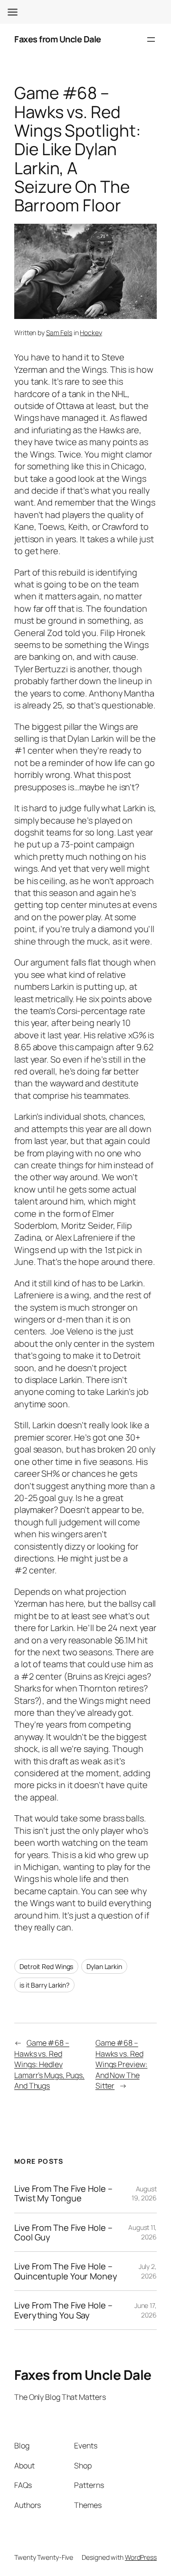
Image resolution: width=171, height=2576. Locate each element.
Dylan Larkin (104, 1966)
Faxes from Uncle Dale (58, 39)
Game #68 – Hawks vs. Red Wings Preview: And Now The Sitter (122, 2064)
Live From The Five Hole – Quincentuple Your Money (66, 2271)
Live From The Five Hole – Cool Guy (63, 2233)
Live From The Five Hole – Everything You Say (63, 2310)
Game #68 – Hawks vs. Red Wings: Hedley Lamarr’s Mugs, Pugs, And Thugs (49, 2064)
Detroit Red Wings (46, 1966)
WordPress (141, 2557)
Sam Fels (59, 333)
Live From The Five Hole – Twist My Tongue (63, 2193)
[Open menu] (151, 40)
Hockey (91, 333)
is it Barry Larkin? (44, 1985)
